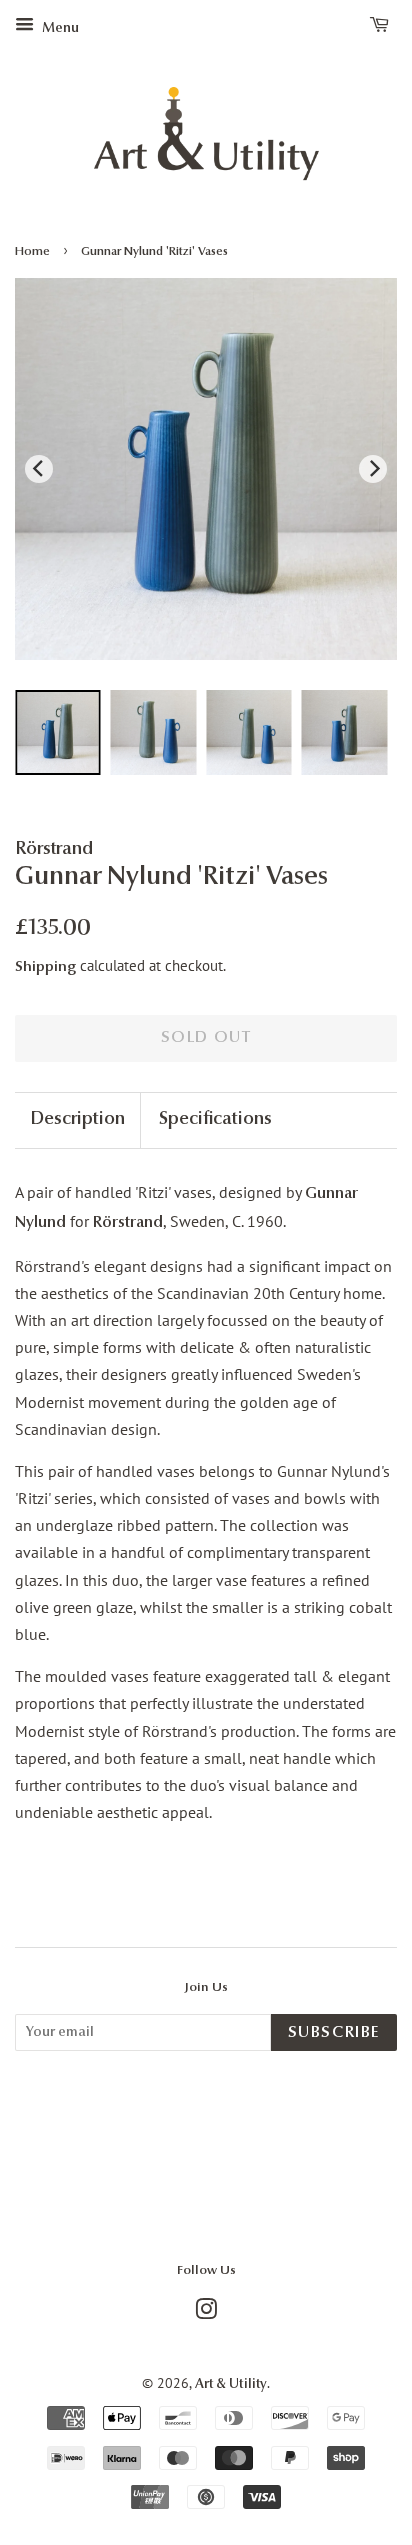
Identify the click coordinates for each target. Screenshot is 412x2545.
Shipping (45, 967)
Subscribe (334, 2033)
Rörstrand (128, 1223)
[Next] (373, 469)
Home (32, 252)
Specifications (215, 1120)
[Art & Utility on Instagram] (206, 2314)
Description (77, 1120)
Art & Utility (231, 2384)
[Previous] (39, 469)
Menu (59, 29)
